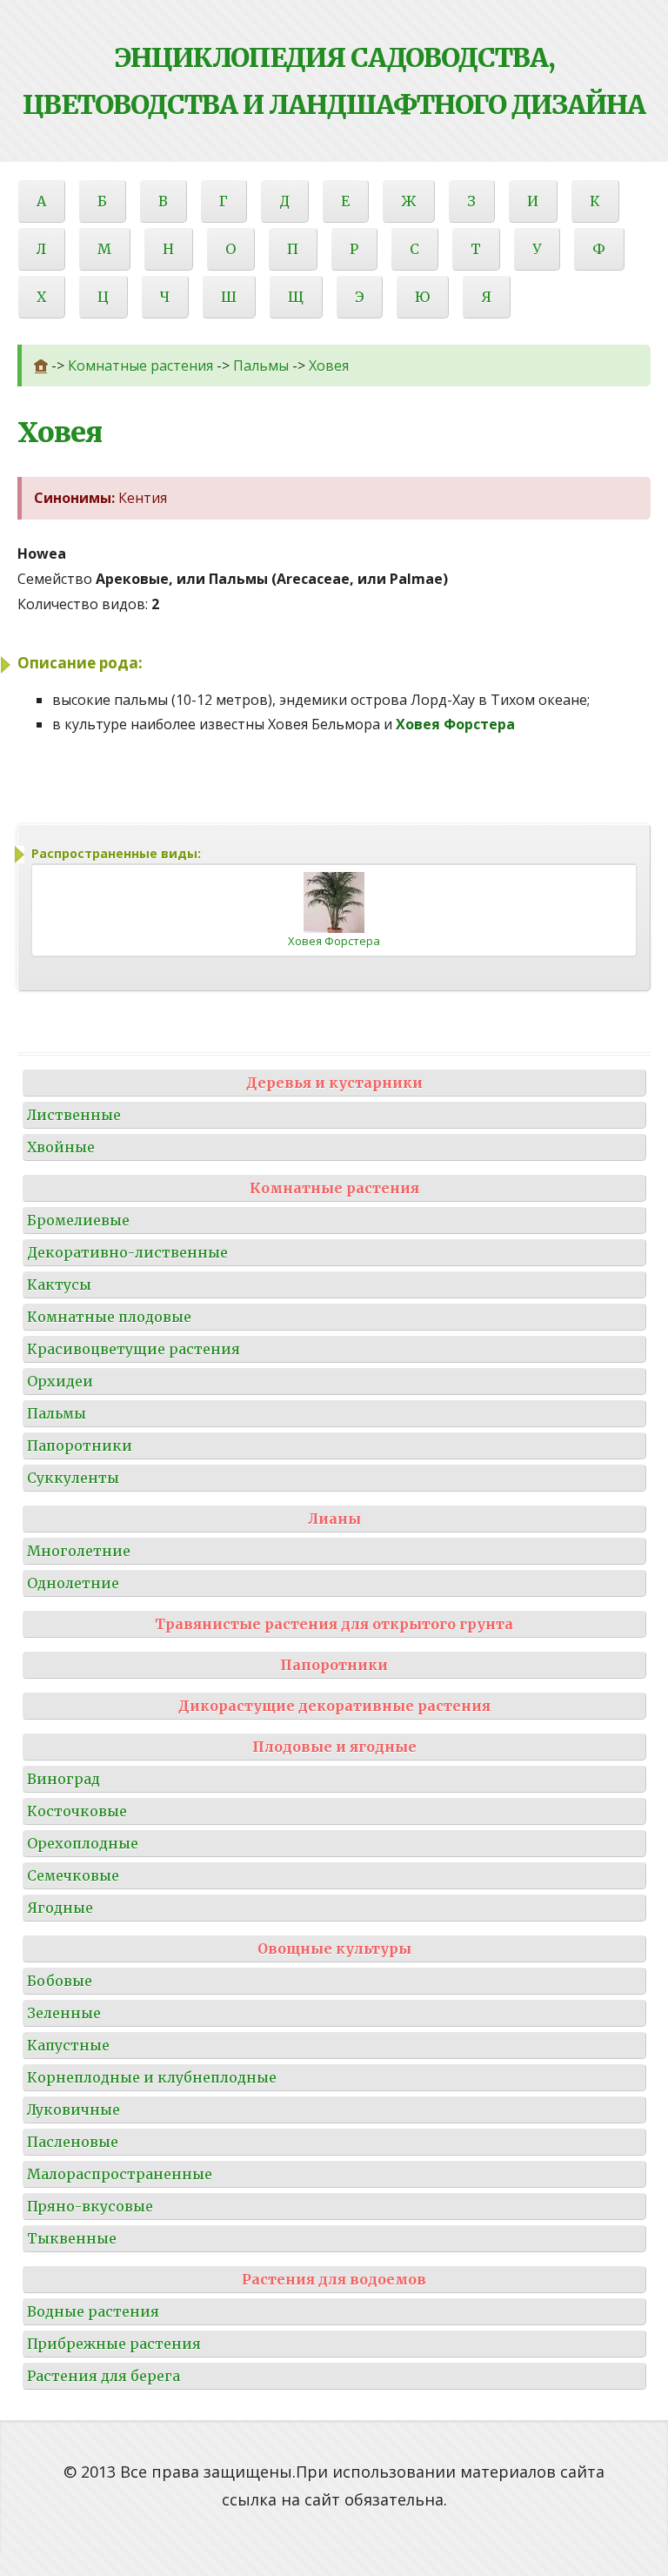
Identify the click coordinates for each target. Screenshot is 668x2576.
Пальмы (261, 366)
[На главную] (41, 366)
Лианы (334, 1519)
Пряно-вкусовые (90, 2206)
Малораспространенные (120, 2174)
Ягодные (60, 1908)
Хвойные (61, 1147)
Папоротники (80, 1446)
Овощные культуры (334, 1949)
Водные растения (93, 2311)
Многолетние (79, 1551)
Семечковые (73, 1875)
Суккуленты (73, 1478)
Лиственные (74, 1115)
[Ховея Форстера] (334, 901)
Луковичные (73, 2110)
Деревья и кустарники (334, 1083)
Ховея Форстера (334, 941)
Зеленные (64, 2013)
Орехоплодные (83, 1843)
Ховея (329, 366)
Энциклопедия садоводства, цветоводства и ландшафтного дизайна (334, 81)
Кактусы (59, 1285)
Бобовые (60, 1981)
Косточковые (77, 1811)
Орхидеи (60, 1381)
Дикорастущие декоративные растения (334, 1706)
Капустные (68, 2045)
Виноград (63, 1779)
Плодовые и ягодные (334, 1747)
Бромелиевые (78, 1220)
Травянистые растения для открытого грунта (334, 1624)
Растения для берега (104, 2376)
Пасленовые (73, 2142)
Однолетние (73, 1583)
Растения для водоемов (334, 2279)
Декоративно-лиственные (127, 1252)
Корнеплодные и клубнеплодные (152, 2077)
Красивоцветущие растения (134, 1349)
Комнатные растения (140, 366)
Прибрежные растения (114, 2344)
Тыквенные (72, 2238)
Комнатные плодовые (109, 1317)
